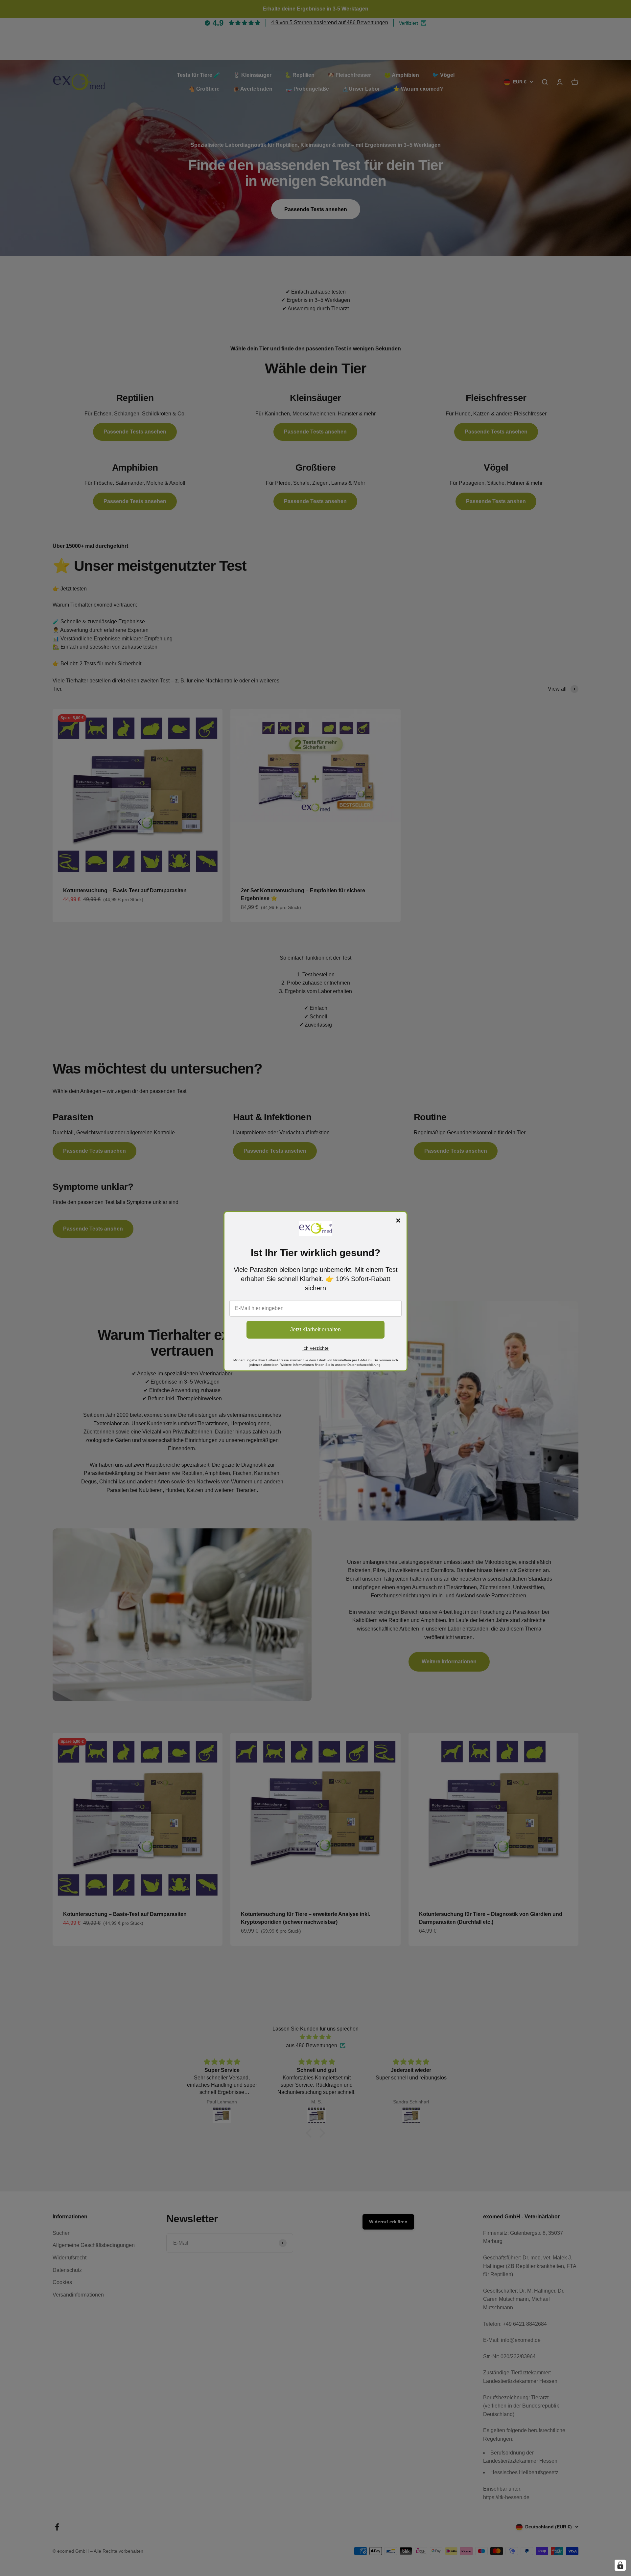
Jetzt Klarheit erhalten (315, 1330)
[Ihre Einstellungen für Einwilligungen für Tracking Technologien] (620, 2565)
